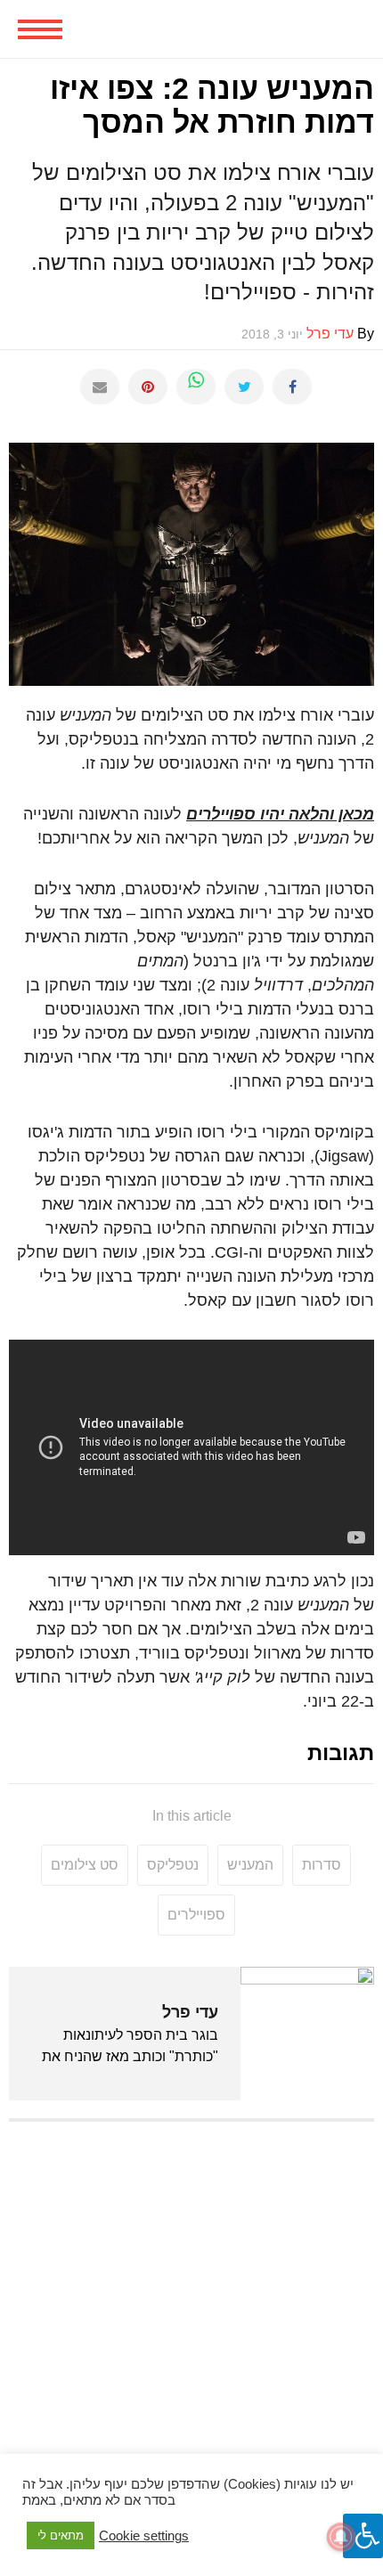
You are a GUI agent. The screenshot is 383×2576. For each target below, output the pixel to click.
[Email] (100, 387)
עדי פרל (190, 2012)
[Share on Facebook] (292, 387)
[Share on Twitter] (244, 387)
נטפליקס (173, 1865)
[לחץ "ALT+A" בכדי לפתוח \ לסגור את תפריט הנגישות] (363, 2536)
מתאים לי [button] (61, 2535)
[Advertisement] (191, 2330)
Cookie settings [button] (144, 2536)
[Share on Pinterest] (148, 387)
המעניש (250, 1865)
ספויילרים (196, 1915)
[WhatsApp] (196, 387)
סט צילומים (85, 1865)
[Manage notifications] (341, 2537)
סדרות (322, 1865)
